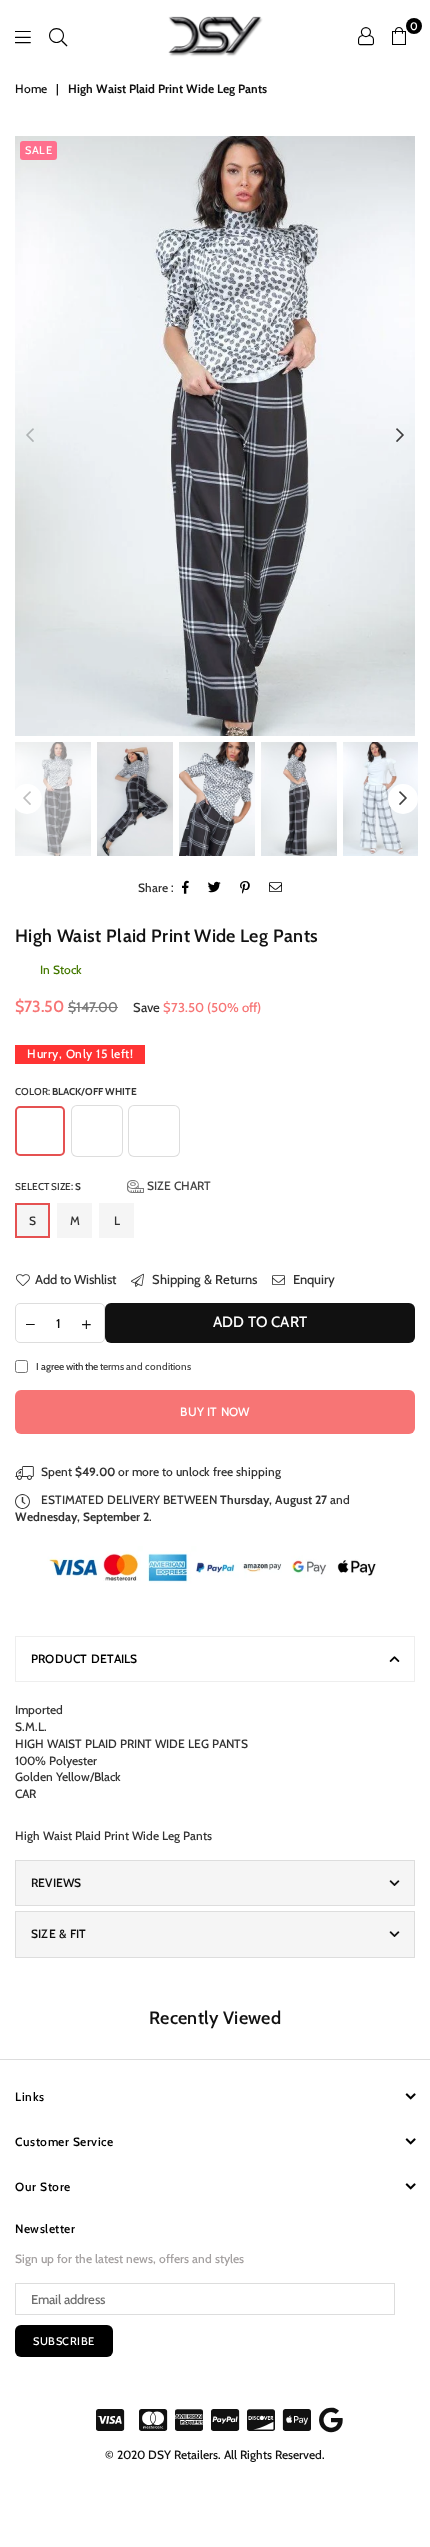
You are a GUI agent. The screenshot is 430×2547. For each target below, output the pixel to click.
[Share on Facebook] (186, 888)
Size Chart (177, 1185)
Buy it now (214, 1411)
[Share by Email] (276, 888)
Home (31, 88)
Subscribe (64, 2341)
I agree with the (113, 1366)
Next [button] (400, 436)
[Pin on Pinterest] (245, 888)
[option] (215, 436)
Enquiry (312, 1279)
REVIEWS (56, 1882)
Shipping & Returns (203, 1279)
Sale (38, 150)
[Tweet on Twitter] (215, 888)
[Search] (58, 36)
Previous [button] (30, 436)
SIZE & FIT (58, 1933)
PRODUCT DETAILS (84, 1658)
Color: (76, 1091)
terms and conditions (145, 1366)
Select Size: (113, 1185)
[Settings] (366, 36)
